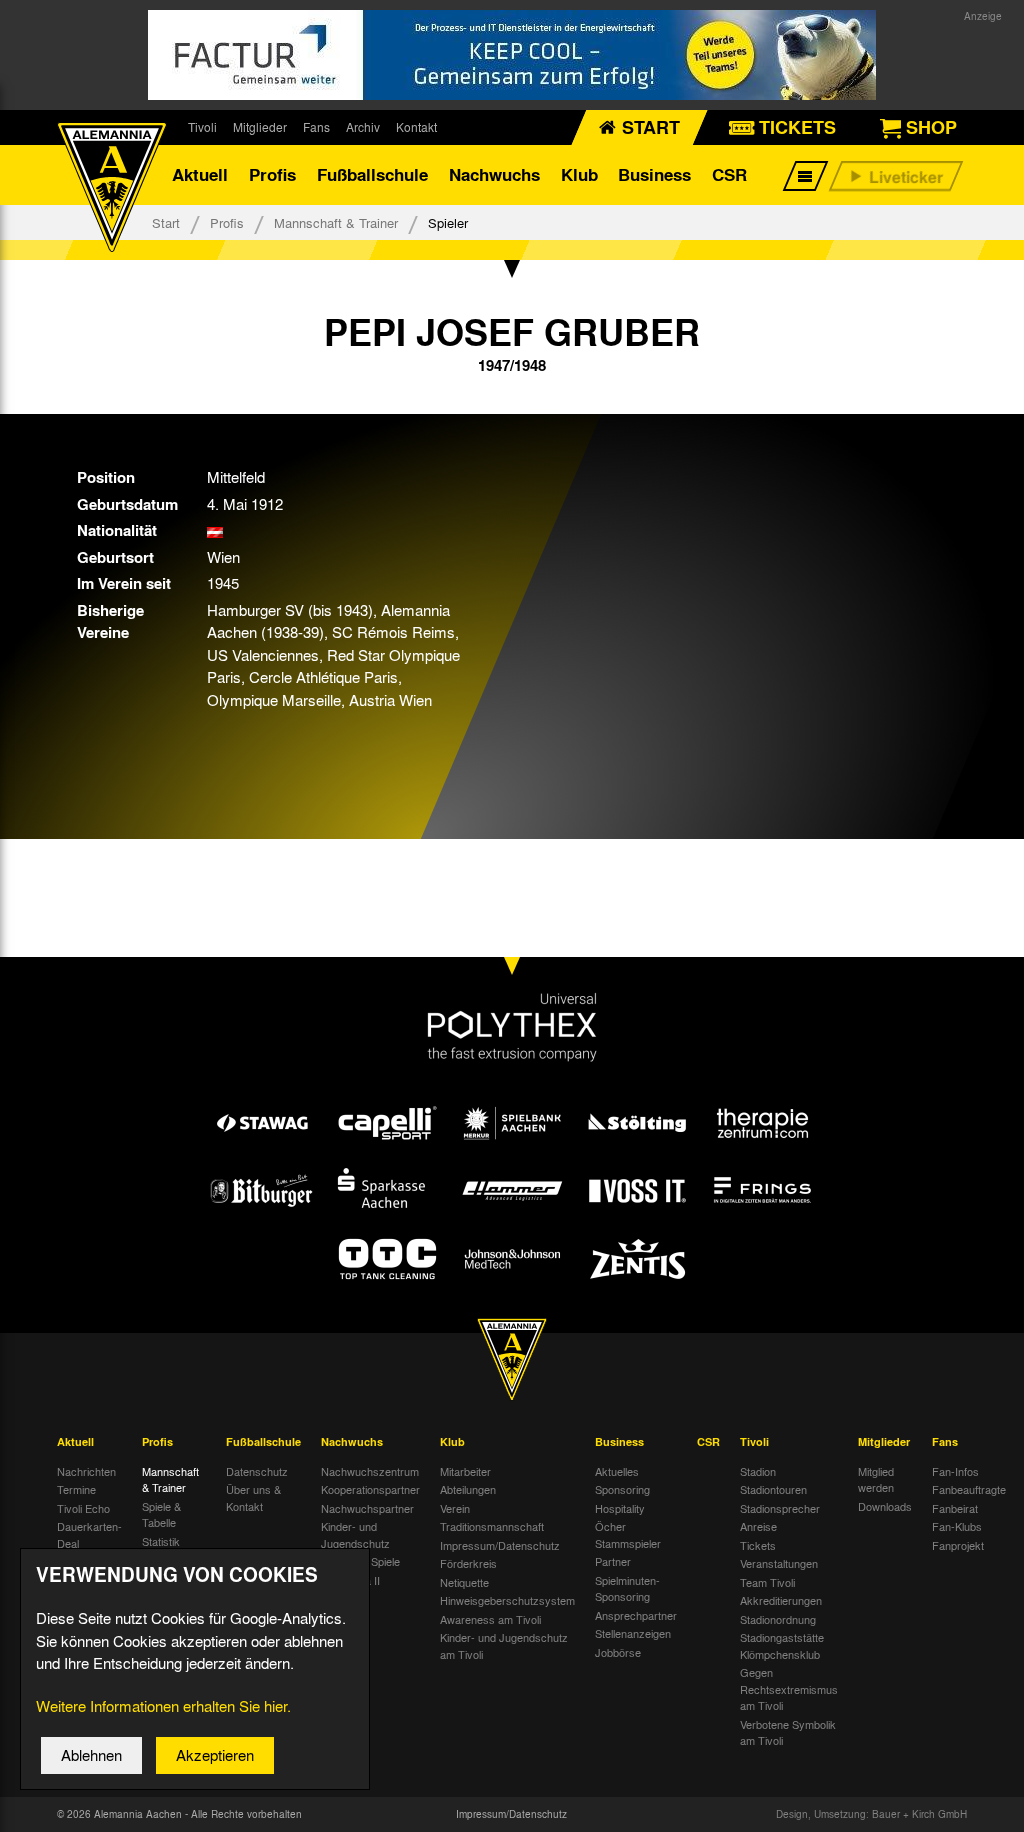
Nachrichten (86, 1471)
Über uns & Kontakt (253, 1497)
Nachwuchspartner (367, 1508)
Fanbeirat (955, 1508)
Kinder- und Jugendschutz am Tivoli (504, 1645)
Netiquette (464, 1582)
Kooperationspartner (370, 1489)
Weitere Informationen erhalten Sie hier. (163, 1706)
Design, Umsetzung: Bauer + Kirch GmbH (871, 1814)
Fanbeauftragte (969, 1489)
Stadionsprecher (780, 1508)
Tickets (758, 1545)
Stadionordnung (778, 1619)
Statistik (161, 1541)
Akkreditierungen (781, 1600)
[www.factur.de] (512, 55)
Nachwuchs (494, 174)
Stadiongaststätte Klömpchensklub (782, 1645)
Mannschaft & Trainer (336, 222)
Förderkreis (468, 1563)
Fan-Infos (955, 1471)
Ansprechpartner (636, 1615)
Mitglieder (260, 127)
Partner (613, 1561)
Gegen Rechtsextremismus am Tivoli (789, 1688)
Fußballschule (372, 174)
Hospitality (620, 1508)
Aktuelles (617, 1471)
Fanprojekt (958, 1545)
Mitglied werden (876, 1479)
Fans (316, 127)
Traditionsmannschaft (492, 1526)
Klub (579, 174)
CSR (729, 174)
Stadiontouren (773, 1489)
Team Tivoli (767, 1582)
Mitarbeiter (465, 1471)
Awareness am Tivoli (490, 1619)
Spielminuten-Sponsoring (627, 1588)
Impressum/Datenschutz (500, 1545)
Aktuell (200, 174)
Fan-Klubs (957, 1526)
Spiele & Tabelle (161, 1514)
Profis (272, 174)
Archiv (363, 127)
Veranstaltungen (779, 1563)
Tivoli (202, 127)
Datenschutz (257, 1471)
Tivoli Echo (83, 1508)
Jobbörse (618, 1652)
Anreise (758, 1526)
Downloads (885, 1506)
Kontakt (416, 127)
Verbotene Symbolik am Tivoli (788, 1732)
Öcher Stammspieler (628, 1534)
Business (654, 174)
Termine (76, 1489)
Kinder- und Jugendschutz (355, 1534)
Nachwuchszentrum (370, 1471)
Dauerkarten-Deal (89, 1534)
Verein (455, 1508)
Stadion (758, 1471)
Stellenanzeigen (633, 1633)
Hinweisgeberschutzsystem (507, 1600)
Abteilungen (468, 1489)
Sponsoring (622, 1489)
